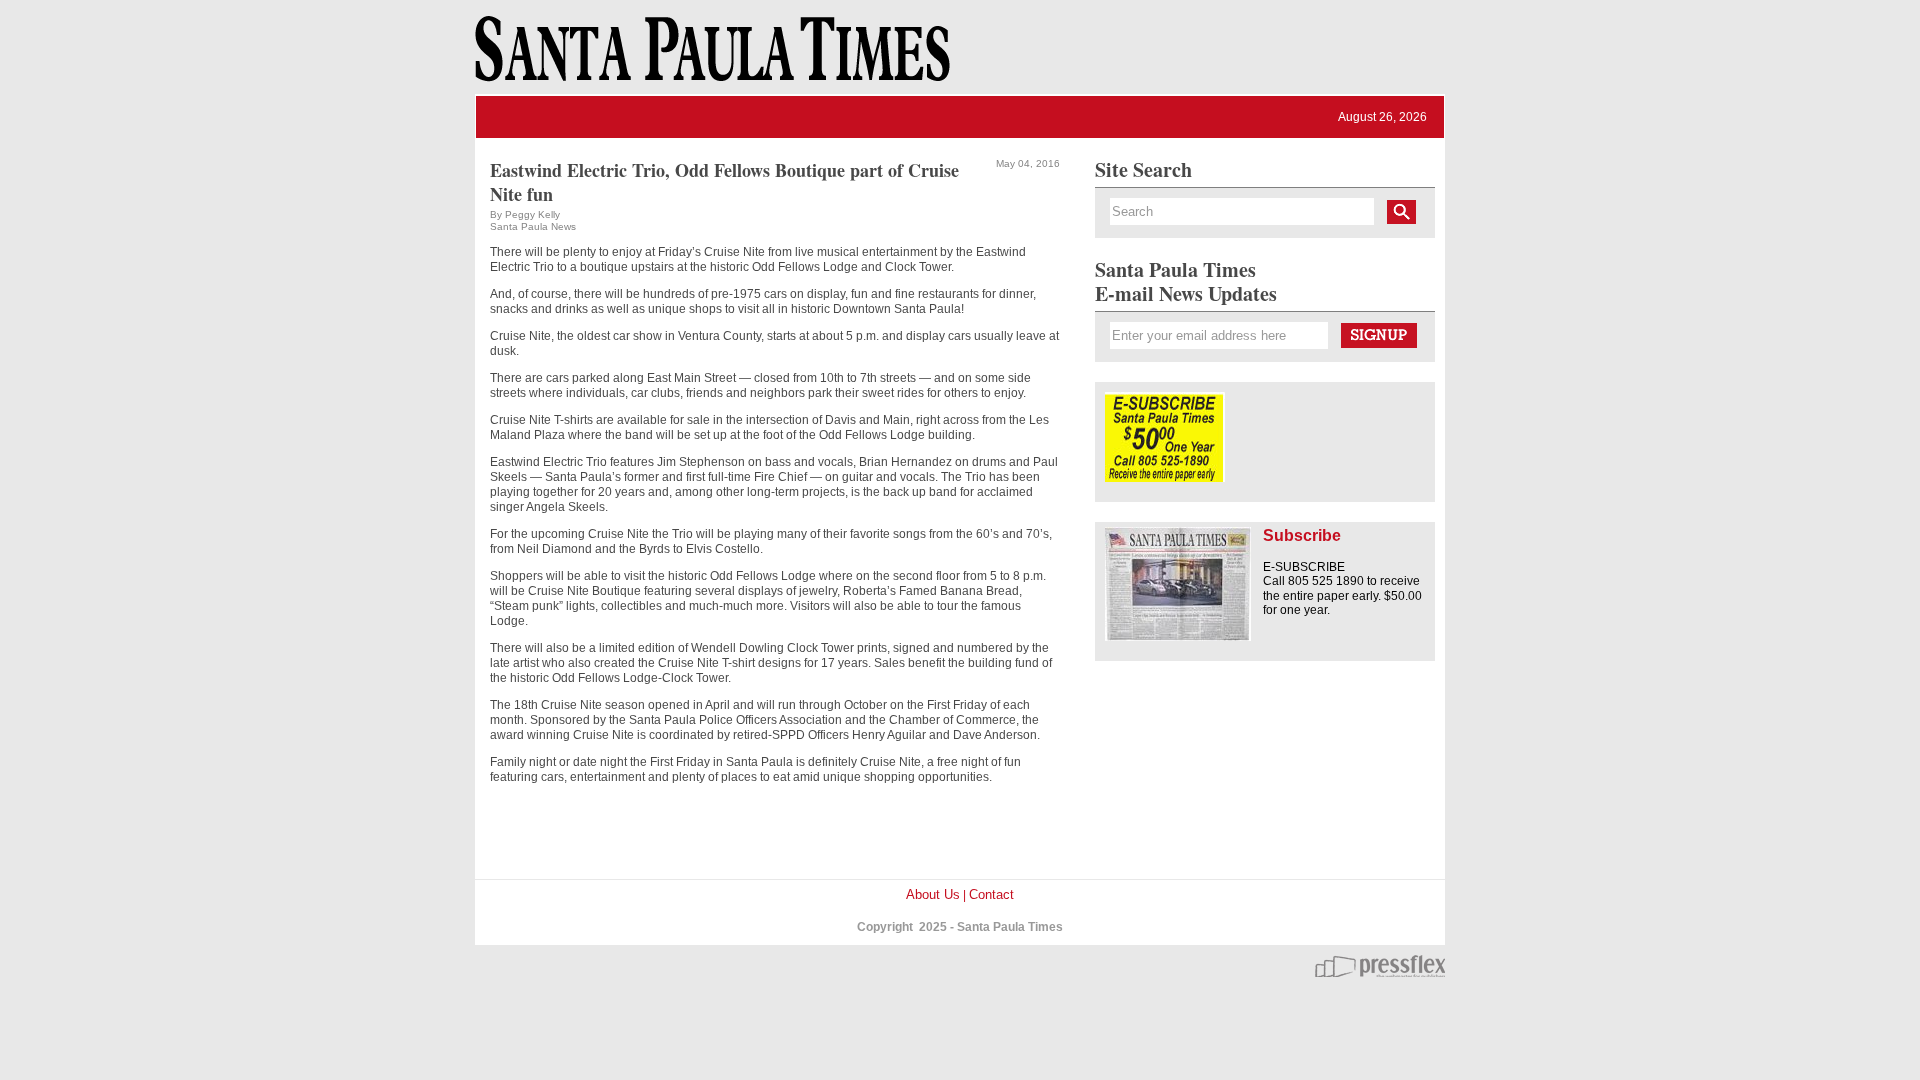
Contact (991, 894)
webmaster (1380, 966)
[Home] (709, 58)
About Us (933, 894)
